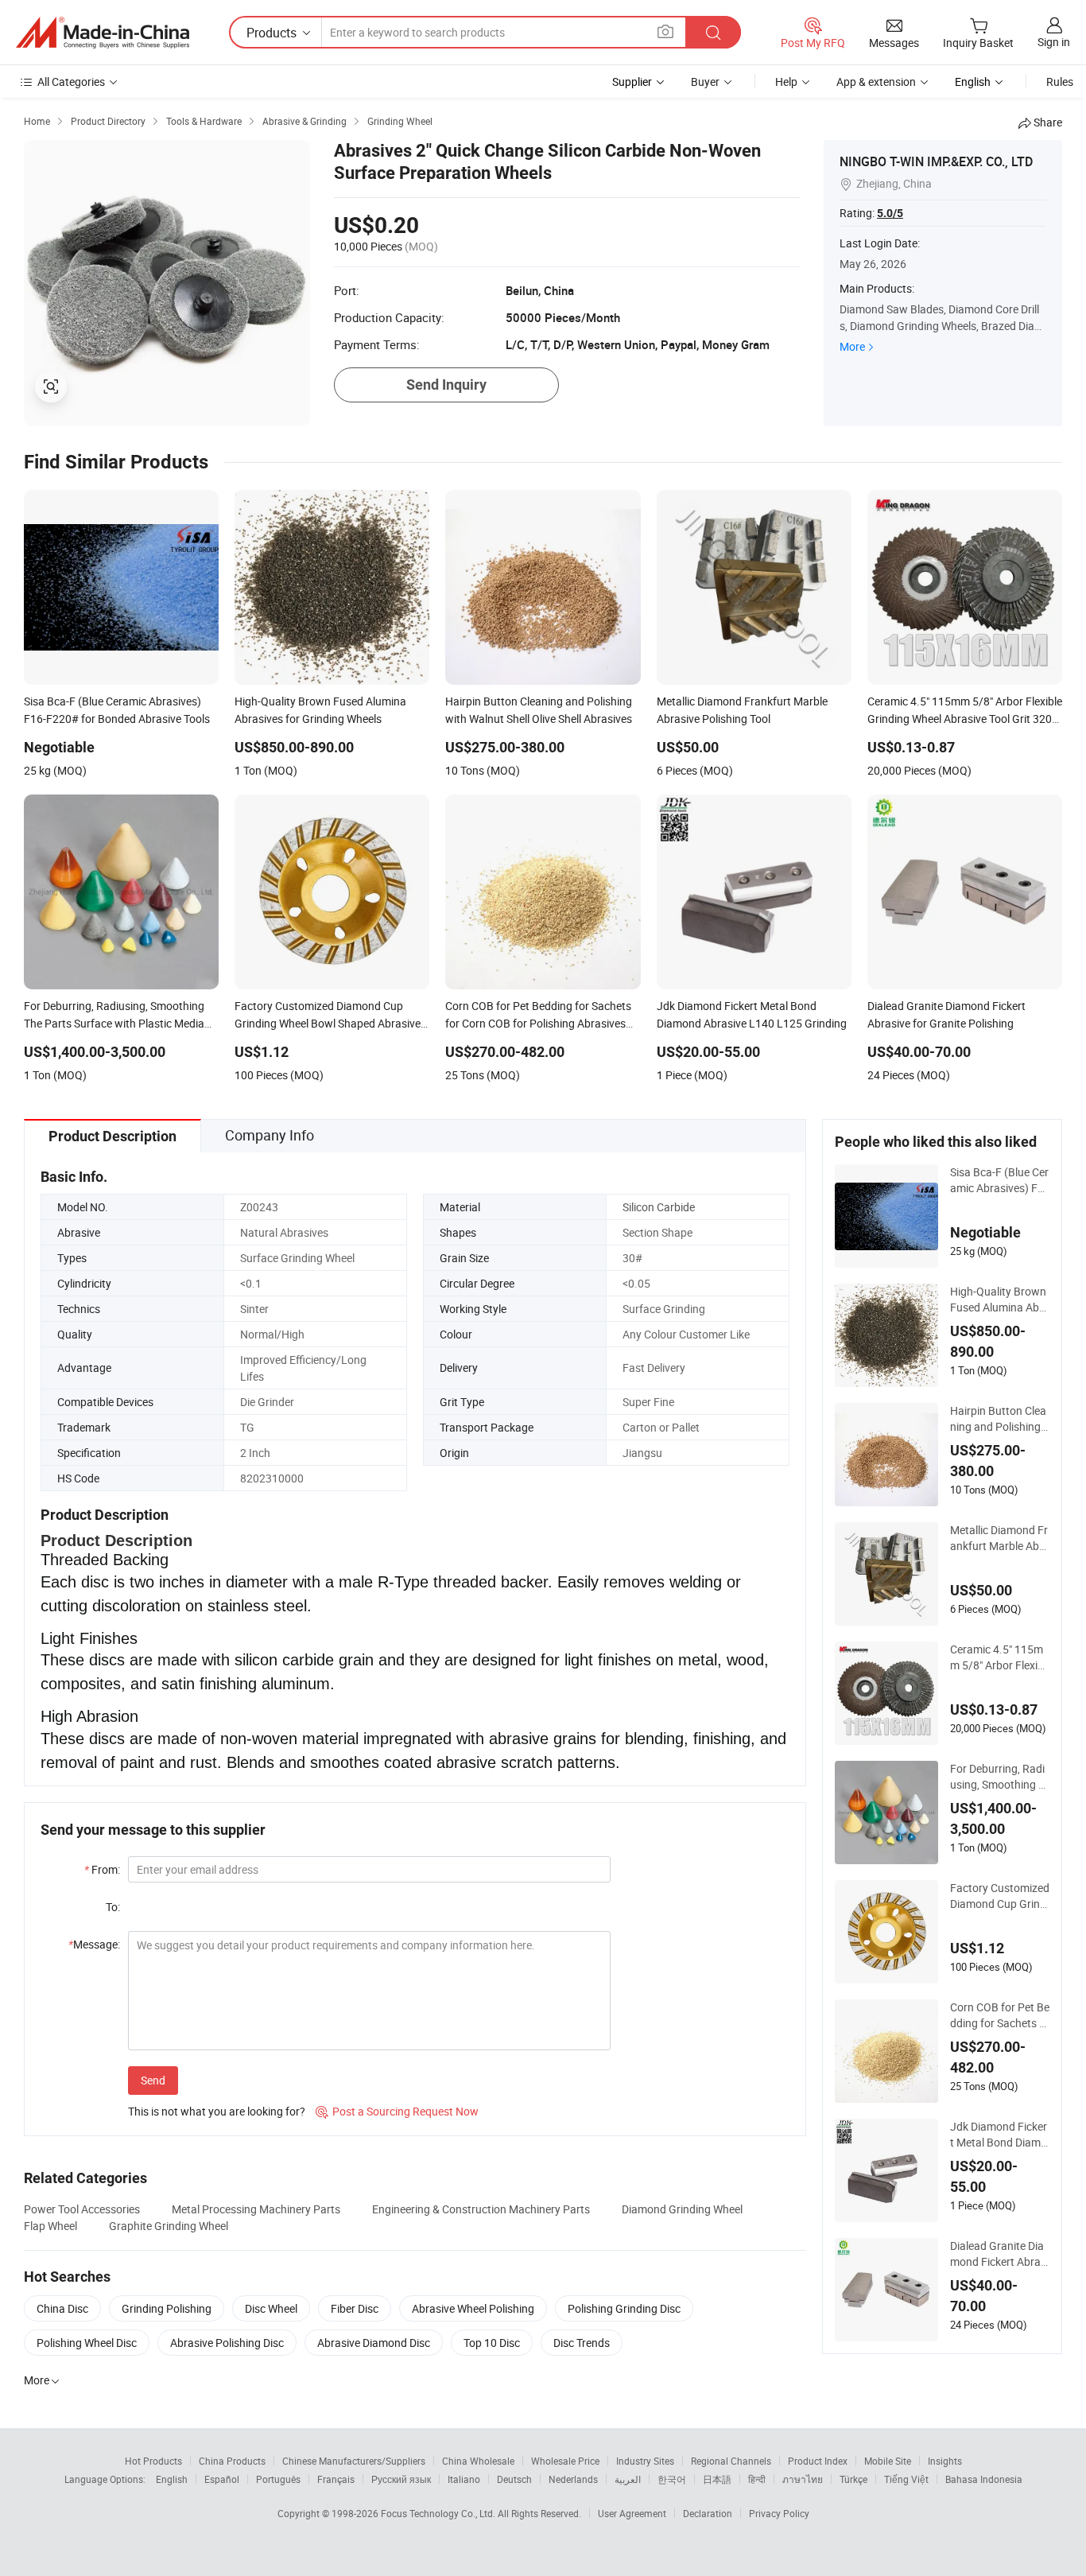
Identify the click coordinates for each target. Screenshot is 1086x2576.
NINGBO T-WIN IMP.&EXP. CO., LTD (936, 161)
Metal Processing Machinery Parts (256, 2209)
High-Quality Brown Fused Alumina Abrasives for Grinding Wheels (1000, 1300)
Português (278, 2479)
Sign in (1054, 42)
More (852, 346)
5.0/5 (890, 213)
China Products (232, 2461)
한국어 (672, 2479)
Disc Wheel (271, 2308)
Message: (94, 1944)
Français (336, 2479)
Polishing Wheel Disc (87, 2343)
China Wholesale (478, 2461)
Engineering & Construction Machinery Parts (481, 2209)
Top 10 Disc (492, 2343)
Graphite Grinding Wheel (169, 2226)
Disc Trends (582, 2343)
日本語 (717, 2479)
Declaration (708, 2513)
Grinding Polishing (167, 2308)
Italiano (464, 2479)
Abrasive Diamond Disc (374, 2343)
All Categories (71, 82)
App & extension (876, 82)
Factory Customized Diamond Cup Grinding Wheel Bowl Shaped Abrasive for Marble (1000, 1896)
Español (222, 2479)
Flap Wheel (50, 2226)
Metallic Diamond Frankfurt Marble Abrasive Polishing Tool (1000, 1538)
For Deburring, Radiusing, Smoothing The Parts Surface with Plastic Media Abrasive (1000, 1777)
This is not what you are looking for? (217, 2111)
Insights (945, 2461)
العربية (628, 2479)
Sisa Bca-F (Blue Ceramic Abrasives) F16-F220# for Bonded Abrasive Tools (1000, 1180)
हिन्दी (757, 2479)
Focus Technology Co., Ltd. (439, 2513)
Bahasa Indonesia (984, 2479)
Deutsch (514, 2479)
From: (102, 1869)
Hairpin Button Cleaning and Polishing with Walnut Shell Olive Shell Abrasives (1000, 1419)
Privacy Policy (779, 2513)
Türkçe (853, 2479)
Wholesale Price (565, 2461)
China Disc (62, 2308)
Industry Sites (645, 2461)
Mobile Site (888, 2461)
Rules (1060, 82)
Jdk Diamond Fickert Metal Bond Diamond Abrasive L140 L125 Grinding (999, 2135)
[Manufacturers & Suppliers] (103, 33)
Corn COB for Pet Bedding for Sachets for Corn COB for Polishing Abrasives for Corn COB (1000, 2015)
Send (153, 2080)
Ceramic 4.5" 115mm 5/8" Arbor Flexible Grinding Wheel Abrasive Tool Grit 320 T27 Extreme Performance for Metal (999, 1657)
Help (786, 82)
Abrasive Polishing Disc (227, 2343)
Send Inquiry (446, 385)
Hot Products (153, 2461)
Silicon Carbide (659, 1207)
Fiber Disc (355, 2308)
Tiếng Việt (906, 2479)
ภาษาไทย (803, 2479)
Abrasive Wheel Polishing (473, 2308)
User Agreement (632, 2513)
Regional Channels (731, 2461)
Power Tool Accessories (82, 2209)
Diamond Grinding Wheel (682, 2209)
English (172, 2479)
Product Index (818, 2461)
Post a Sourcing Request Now (397, 2111)
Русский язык (401, 2479)
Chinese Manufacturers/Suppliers (354, 2461)
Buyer (705, 82)
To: (113, 1907)
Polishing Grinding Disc (624, 2308)
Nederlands (573, 2479)
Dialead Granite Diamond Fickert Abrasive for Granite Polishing (1000, 2254)
